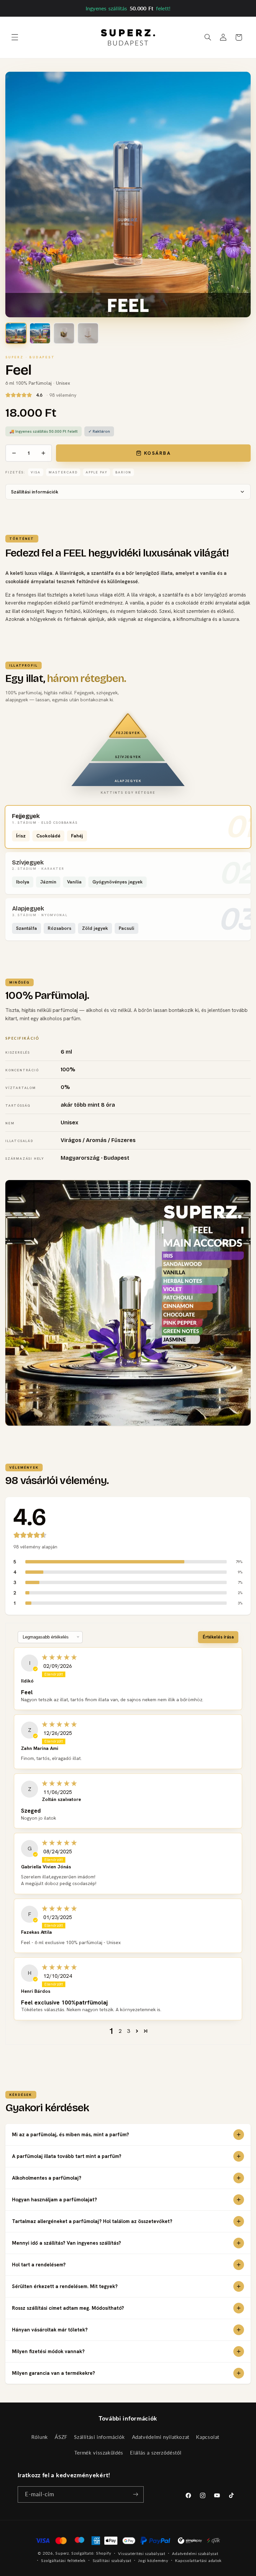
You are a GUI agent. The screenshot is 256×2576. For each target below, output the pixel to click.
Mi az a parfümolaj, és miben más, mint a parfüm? (70, 2135)
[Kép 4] (88, 333)
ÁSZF (61, 2437)
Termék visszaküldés (99, 2453)
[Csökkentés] (14, 453)
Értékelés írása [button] (218, 1637)
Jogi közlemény (153, 2560)
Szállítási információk (35, 492)
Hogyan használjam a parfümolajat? (54, 2200)
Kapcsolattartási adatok (198, 2560)
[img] (138, 1657)
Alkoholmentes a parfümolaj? (47, 2178)
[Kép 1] (16, 333)
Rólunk (40, 2437)
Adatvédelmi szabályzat (195, 2553)
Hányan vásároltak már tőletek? (50, 2330)
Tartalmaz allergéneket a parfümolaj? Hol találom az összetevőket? (92, 2221)
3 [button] (128, 2031)
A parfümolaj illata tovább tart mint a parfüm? (67, 2156)
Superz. (63, 2553)
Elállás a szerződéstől (156, 2453)
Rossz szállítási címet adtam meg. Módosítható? (68, 2308)
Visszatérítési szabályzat (141, 2553)
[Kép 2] (40, 333)
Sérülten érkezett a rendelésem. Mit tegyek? (65, 2286)
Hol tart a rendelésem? (39, 2265)
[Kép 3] (64, 333)
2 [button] (120, 2031)
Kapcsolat (208, 2437)
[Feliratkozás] (135, 2494)
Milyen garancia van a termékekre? (53, 2373)
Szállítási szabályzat (112, 2560)
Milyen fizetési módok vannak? (48, 2351)
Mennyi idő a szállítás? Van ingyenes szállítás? (66, 2243)
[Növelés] (43, 453)
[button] (15, 37)
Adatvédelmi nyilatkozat (161, 2437)
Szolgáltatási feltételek (63, 2560)
